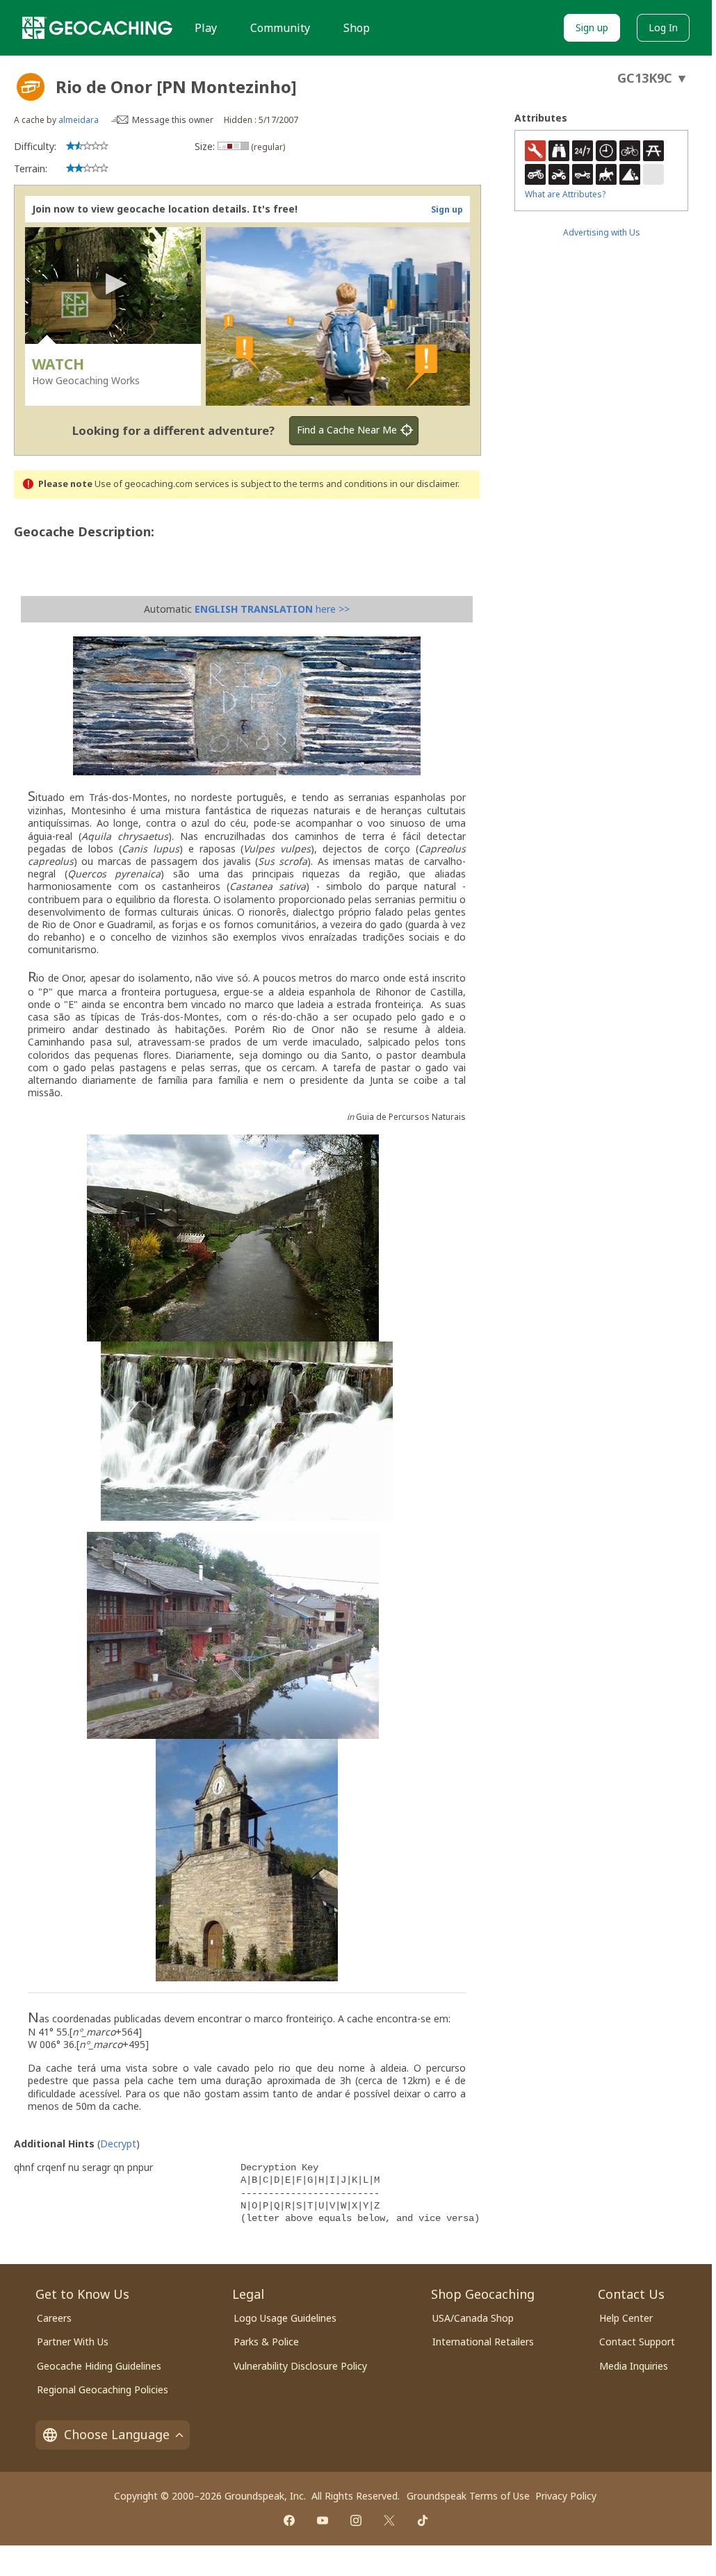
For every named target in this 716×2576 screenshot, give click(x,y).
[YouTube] (323, 2520)
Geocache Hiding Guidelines (99, 2366)
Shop (357, 28)
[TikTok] (423, 2520)
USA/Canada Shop (473, 2318)
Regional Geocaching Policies (103, 2389)
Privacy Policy (566, 2496)
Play (206, 28)
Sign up (592, 27)
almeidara (79, 120)
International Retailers (483, 2342)
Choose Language (117, 2434)
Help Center (626, 2318)
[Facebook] (289, 2520)
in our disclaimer (424, 484)
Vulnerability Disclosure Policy (300, 2366)
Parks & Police (266, 2342)
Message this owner (173, 120)
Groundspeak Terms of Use (468, 2496)
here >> (272, 609)
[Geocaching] (97, 28)
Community (280, 28)
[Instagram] (356, 2520)
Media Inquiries (634, 2366)
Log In (663, 27)
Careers (54, 2318)
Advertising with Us (602, 232)
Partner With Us (73, 2342)
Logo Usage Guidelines (285, 2318)
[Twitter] (389, 2520)
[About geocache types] (31, 87)
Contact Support (637, 2342)
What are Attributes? (565, 194)
